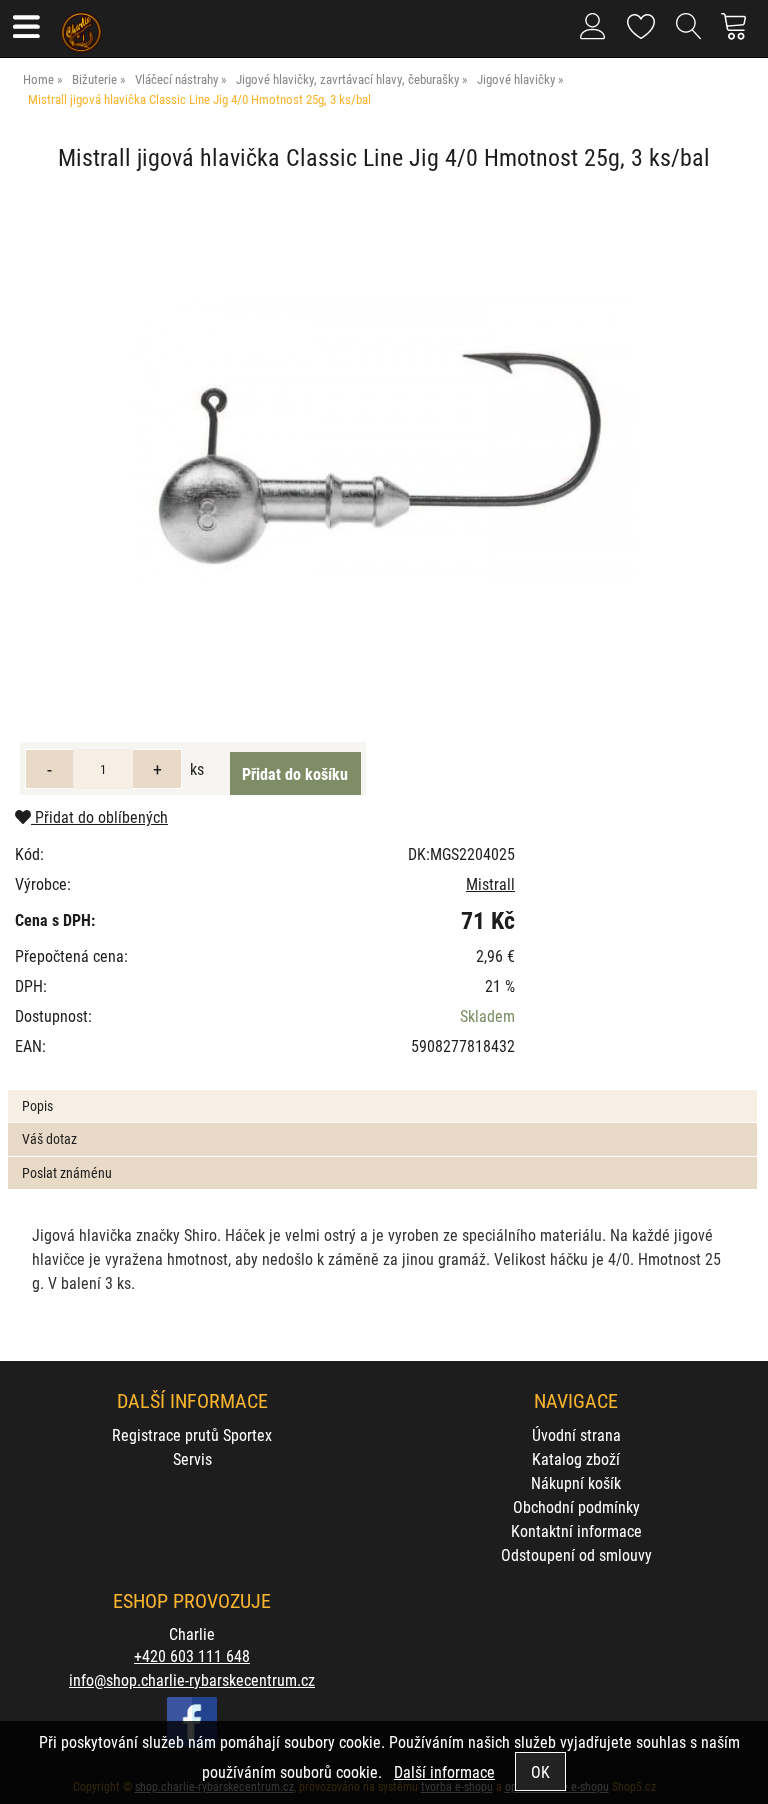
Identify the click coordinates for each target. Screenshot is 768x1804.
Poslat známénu (67, 1172)
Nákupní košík (576, 1482)
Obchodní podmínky (576, 1506)
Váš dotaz (49, 1138)
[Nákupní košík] (739, 34)
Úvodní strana (576, 1434)
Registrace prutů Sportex (192, 1434)
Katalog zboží (576, 1458)
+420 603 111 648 (192, 1655)
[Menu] (25, 28)
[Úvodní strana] (81, 25)
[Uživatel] (641, 22)
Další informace (444, 1771)
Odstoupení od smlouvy (576, 1554)
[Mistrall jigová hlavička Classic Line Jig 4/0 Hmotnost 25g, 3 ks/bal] (384, 441)
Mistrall (490, 883)
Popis (37, 1105)
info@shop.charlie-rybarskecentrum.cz (192, 1679)
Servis (192, 1458)
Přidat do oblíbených (99, 816)
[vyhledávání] (689, 34)
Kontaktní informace (576, 1530)
